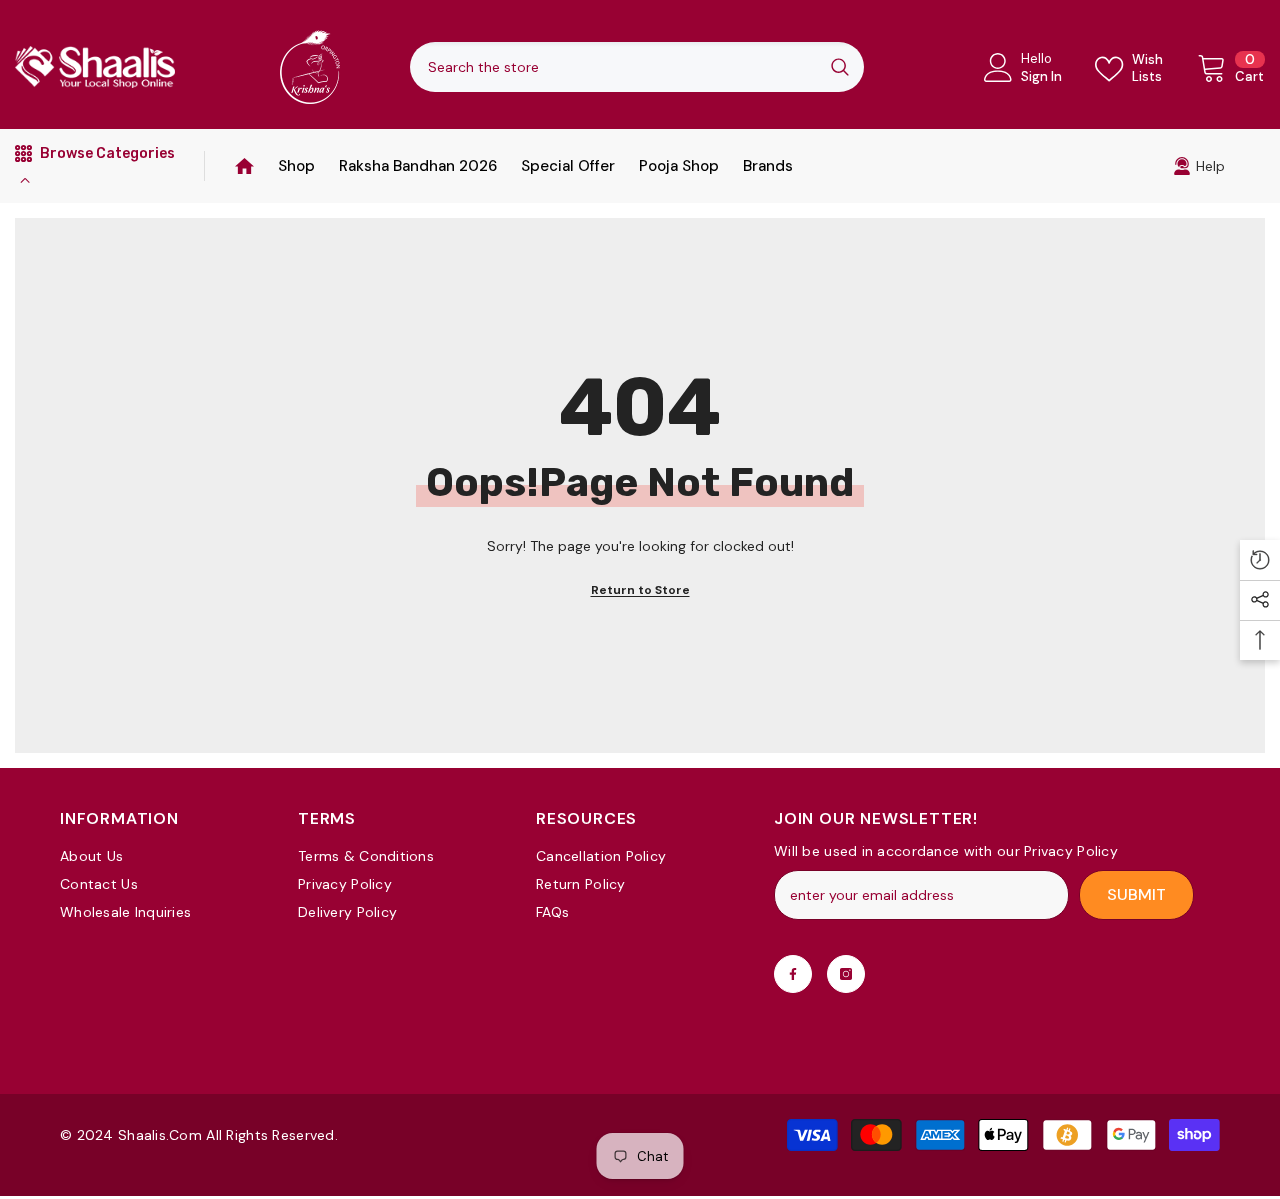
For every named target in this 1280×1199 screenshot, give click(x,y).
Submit (1136, 894)
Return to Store (640, 590)
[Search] (637, 67)
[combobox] (613, 67)
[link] (1199, 166)
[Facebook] (793, 974)
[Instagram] (846, 974)
